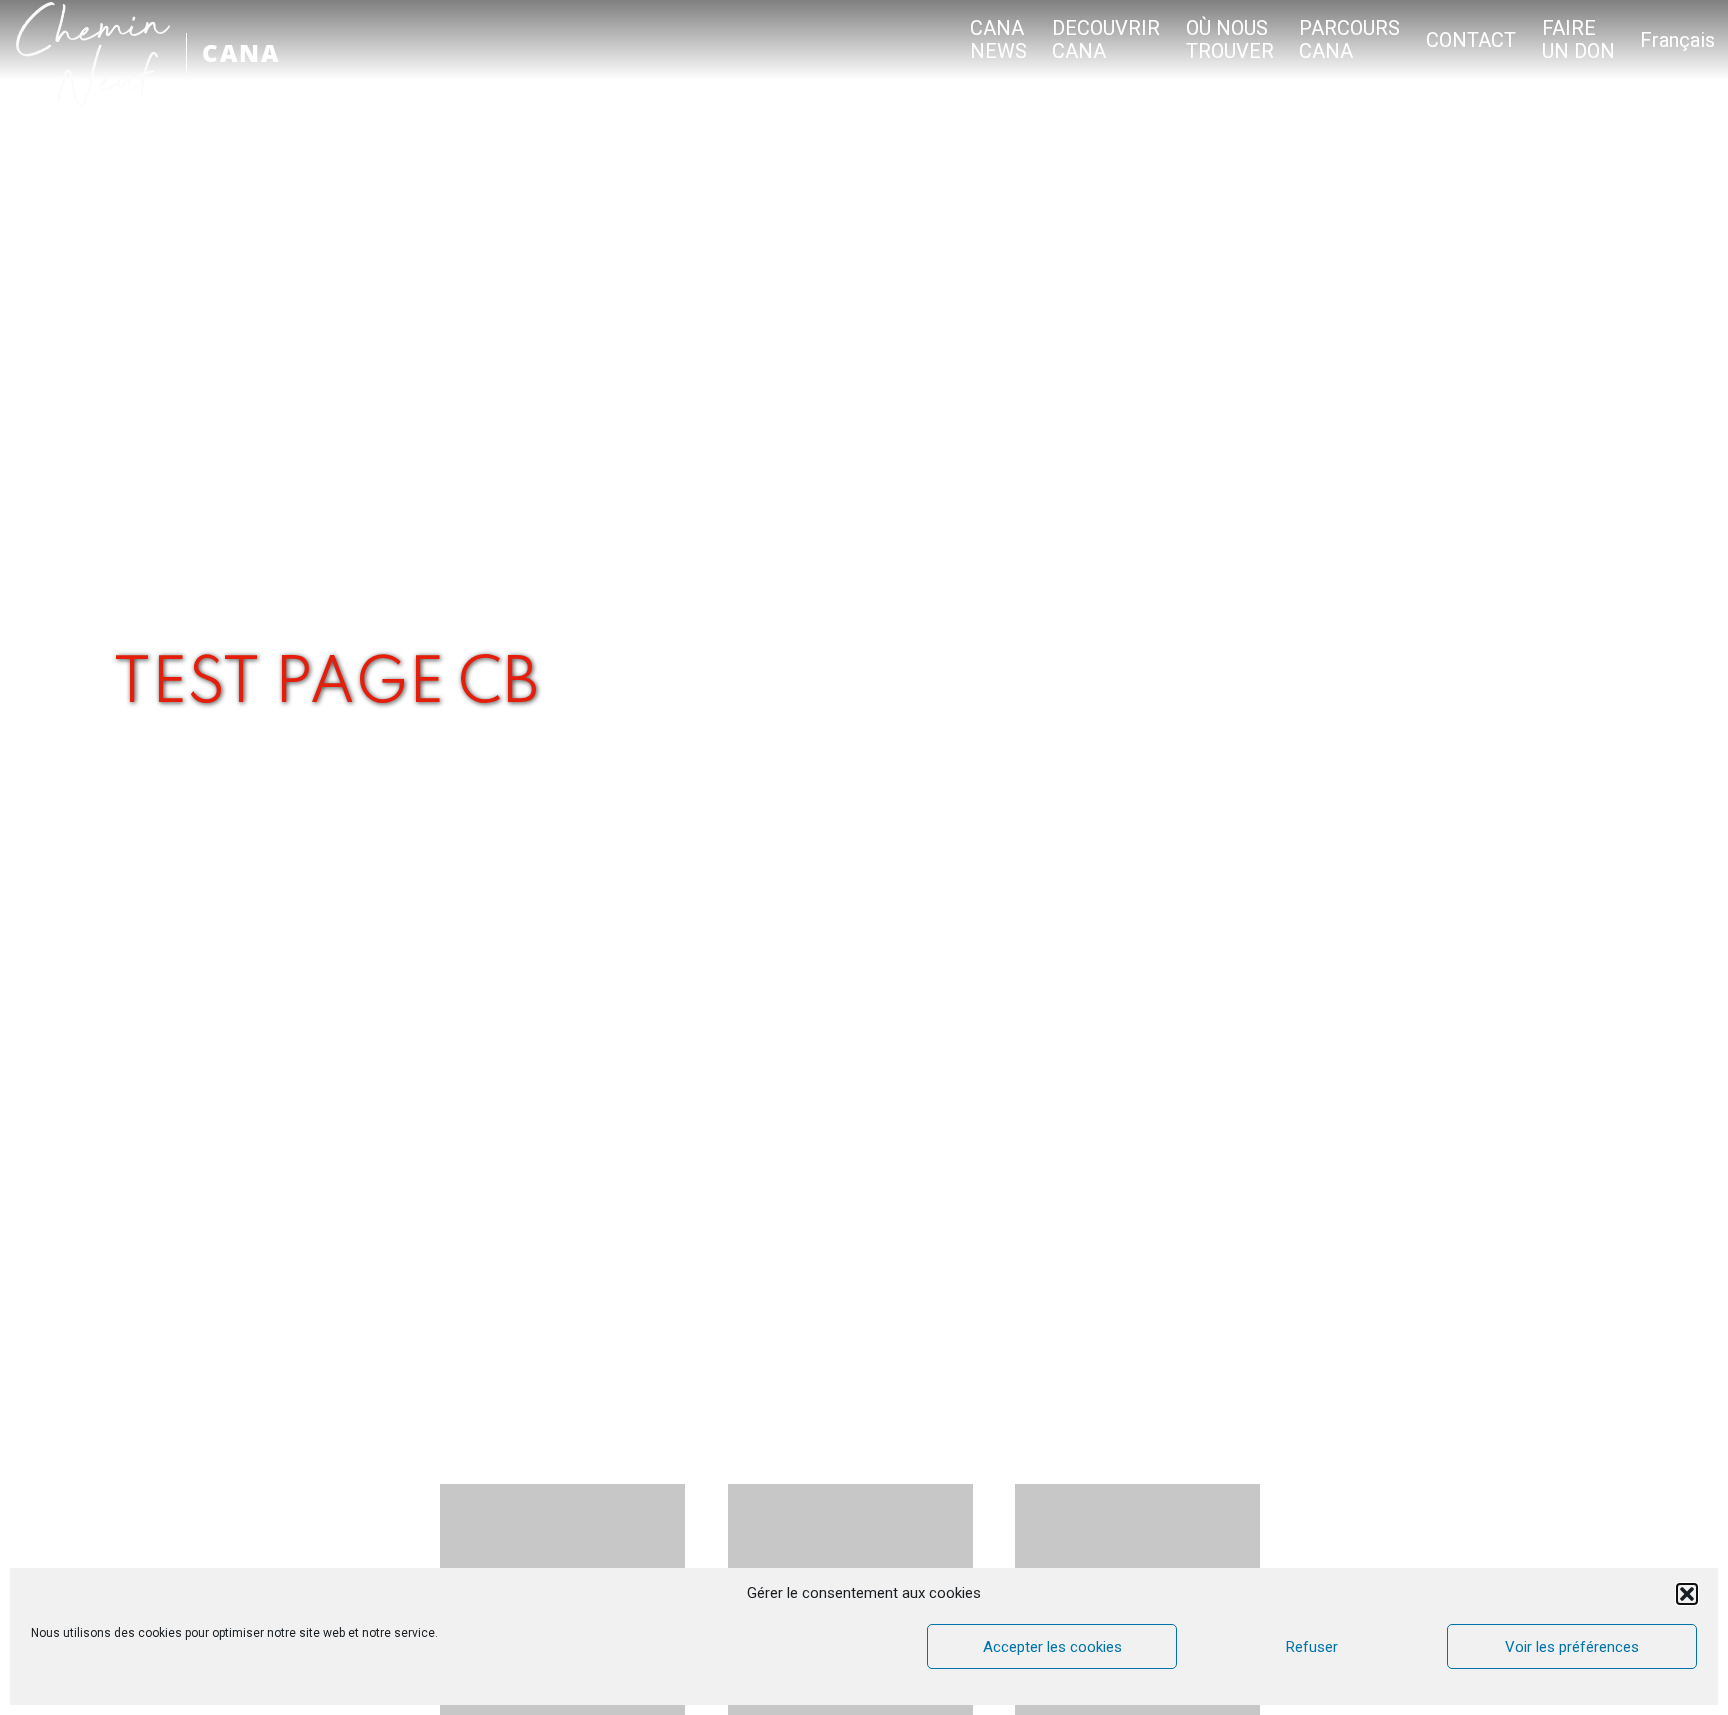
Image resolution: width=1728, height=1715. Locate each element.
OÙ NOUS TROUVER (1230, 40)
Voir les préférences (1572, 1647)
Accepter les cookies (1052, 1647)
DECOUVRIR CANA (1106, 40)
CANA (241, 52)
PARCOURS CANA (1349, 40)
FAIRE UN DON (1578, 40)
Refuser (1312, 1647)
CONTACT (1471, 40)
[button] (1687, 1594)
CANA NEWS (998, 40)
